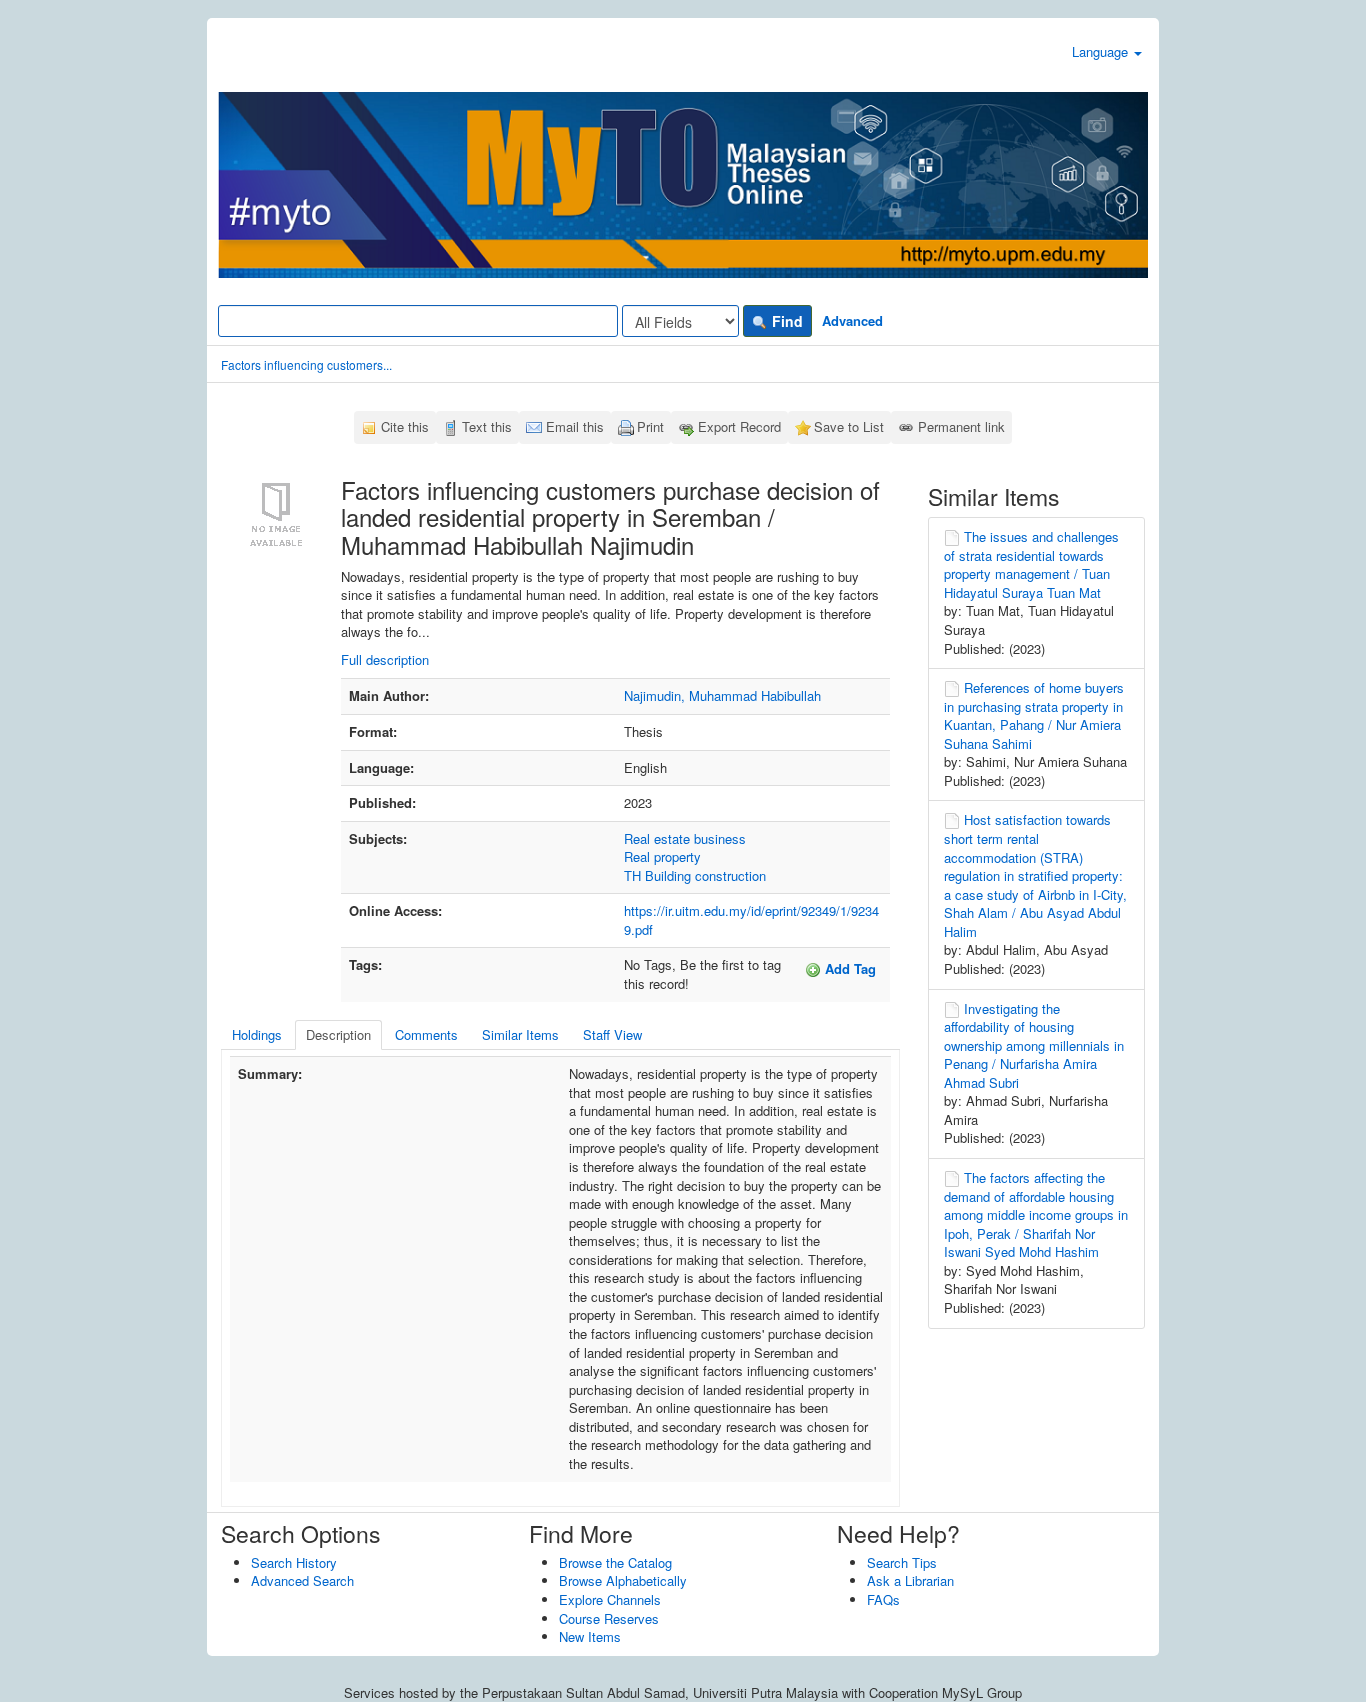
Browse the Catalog (615, 1562)
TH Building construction (695, 875)
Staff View (612, 1034)
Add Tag (848, 968)
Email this (575, 426)
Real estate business (685, 838)
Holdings (257, 1034)
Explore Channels (610, 1599)
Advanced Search (302, 1580)
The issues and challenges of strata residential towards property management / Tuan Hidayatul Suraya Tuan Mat (1031, 564)
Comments (426, 1034)
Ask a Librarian (910, 1580)
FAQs (883, 1599)
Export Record (739, 426)
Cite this (405, 426)
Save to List (849, 426)
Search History (294, 1562)
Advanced (852, 320)
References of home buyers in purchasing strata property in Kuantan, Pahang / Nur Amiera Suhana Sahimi (1034, 715)
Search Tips (902, 1562)
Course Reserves (609, 1618)
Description (338, 1034)
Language (1102, 51)
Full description (385, 659)
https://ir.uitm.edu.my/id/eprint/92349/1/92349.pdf (751, 920)
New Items (590, 1636)
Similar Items (520, 1034)
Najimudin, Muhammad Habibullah (722, 695)
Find (785, 321)
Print (650, 426)
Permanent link (961, 426)
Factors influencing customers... (306, 364)
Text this (487, 426)
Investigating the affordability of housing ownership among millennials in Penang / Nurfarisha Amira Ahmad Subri (1034, 1045)
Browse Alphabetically (623, 1580)
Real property (662, 856)
